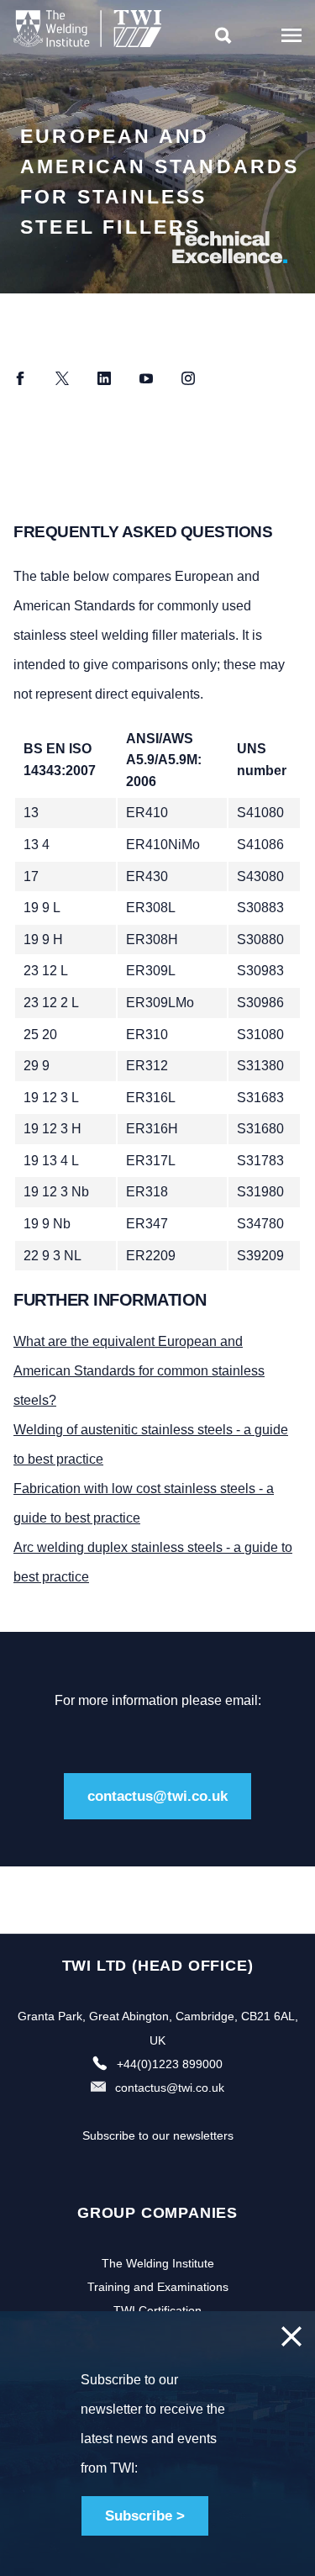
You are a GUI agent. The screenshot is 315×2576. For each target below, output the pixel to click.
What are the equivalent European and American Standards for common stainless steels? (139, 1371)
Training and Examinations (158, 2287)
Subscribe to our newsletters (158, 2135)
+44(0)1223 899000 (170, 2064)
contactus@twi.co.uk (157, 1796)
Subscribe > (145, 2516)
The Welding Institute (158, 2263)
